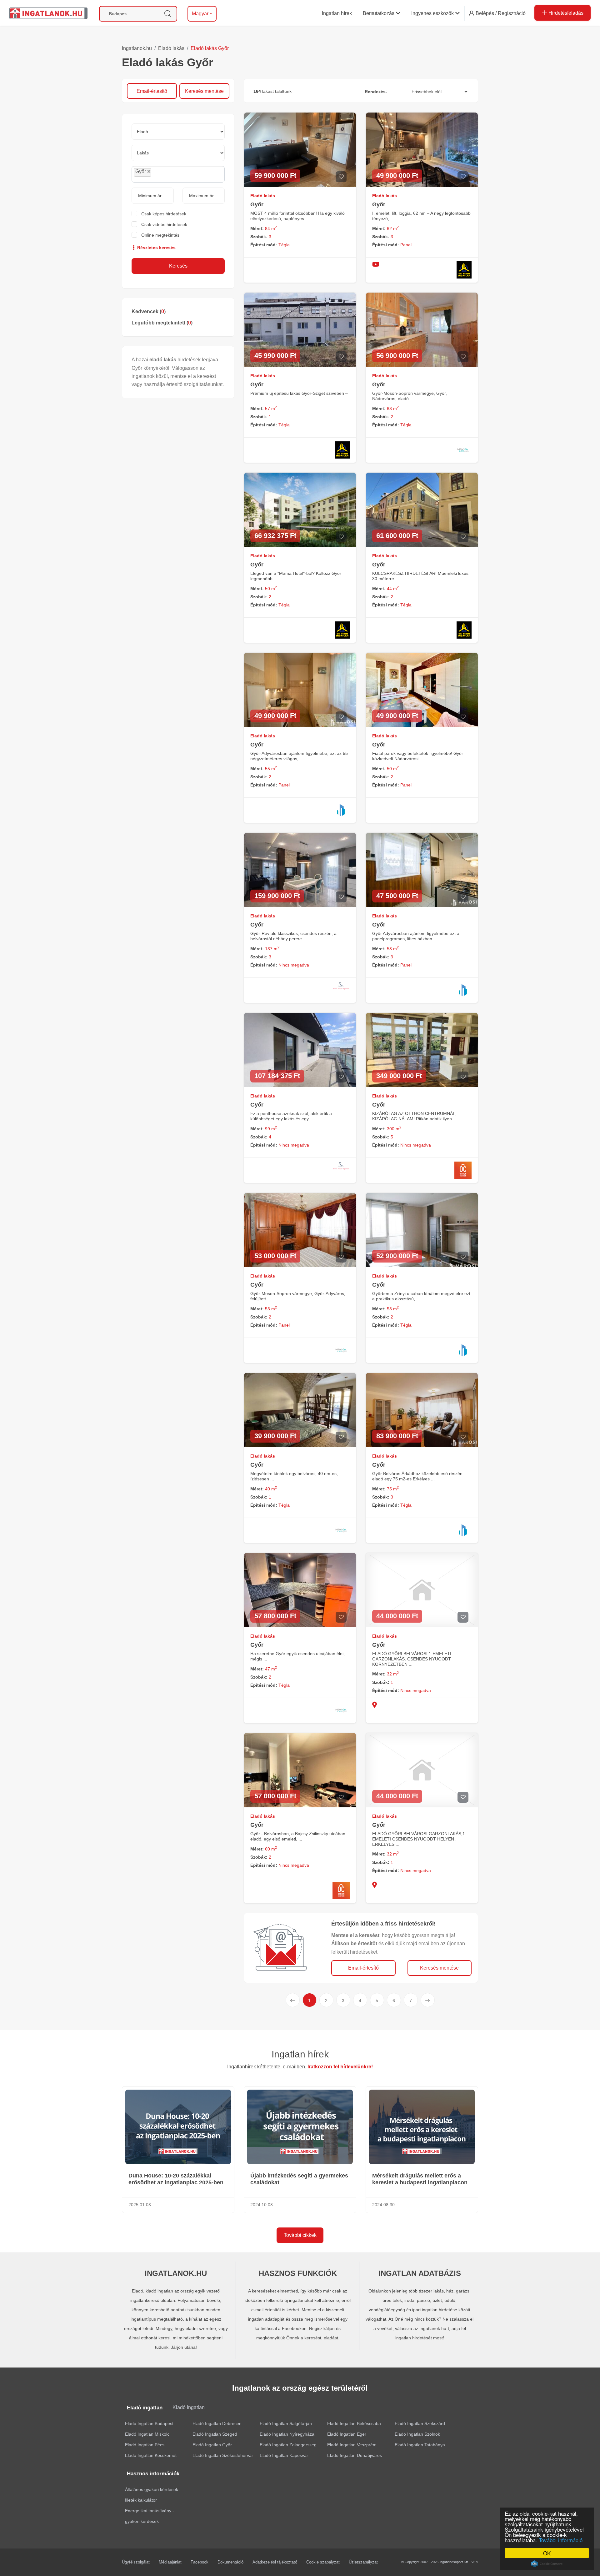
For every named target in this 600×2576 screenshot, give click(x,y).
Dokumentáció (230, 2562)
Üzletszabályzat (363, 2562)
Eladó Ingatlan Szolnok (417, 2434)
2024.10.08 (262, 2205)
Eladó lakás (171, 48)
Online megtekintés (160, 235)
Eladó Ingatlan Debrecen (217, 2423)
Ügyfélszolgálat (136, 2562)
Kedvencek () (149, 311)
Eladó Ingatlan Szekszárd (420, 2423)
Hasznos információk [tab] (153, 2474)
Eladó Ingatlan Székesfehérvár (223, 2455)
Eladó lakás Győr (210, 48)
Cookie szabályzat (323, 2562)
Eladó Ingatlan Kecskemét (151, 2455)
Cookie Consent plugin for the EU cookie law (547, 2564)
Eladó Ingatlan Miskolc (147, 2434)
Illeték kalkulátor (141, 2500)
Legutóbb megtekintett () (162, 323)
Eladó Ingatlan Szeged (215, 2434)
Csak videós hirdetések (164, 224)
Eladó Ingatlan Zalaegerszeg (288, 2445)
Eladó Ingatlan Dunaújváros (355, 2455)
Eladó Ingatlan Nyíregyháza (287, 2434)
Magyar (200, 14)
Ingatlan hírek (300, 2054)
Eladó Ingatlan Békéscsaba (354, 2423)
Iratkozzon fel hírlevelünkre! (340, 2067)
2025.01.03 (140, 2205)
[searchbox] (167, 174)
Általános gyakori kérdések (152, 2489)
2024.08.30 (383, 2205)
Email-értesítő (152, 91)
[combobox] (178, 174)
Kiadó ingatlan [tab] (189, 2407)
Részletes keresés (156, 248)
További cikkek (300, 2235)
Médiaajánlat (170, 2562)
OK (547, 2553)
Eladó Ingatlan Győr (212, 2445)
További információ (561, 2540)
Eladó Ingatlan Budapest (149, 2423)
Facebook (200, 2562)
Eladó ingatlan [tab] (145, 2408)
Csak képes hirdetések (164, 214)
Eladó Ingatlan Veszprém (352, 2445)
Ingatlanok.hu (137, 48)
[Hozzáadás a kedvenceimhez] (341, 177)
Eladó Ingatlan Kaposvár (284, 2455)
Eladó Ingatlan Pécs (145, 2445)
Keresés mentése (204, 91)
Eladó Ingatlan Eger (347, 2434)
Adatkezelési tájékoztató (275, 2562)
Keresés (178, 266)
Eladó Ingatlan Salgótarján (286, 2423)
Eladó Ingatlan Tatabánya (420, 2445)
